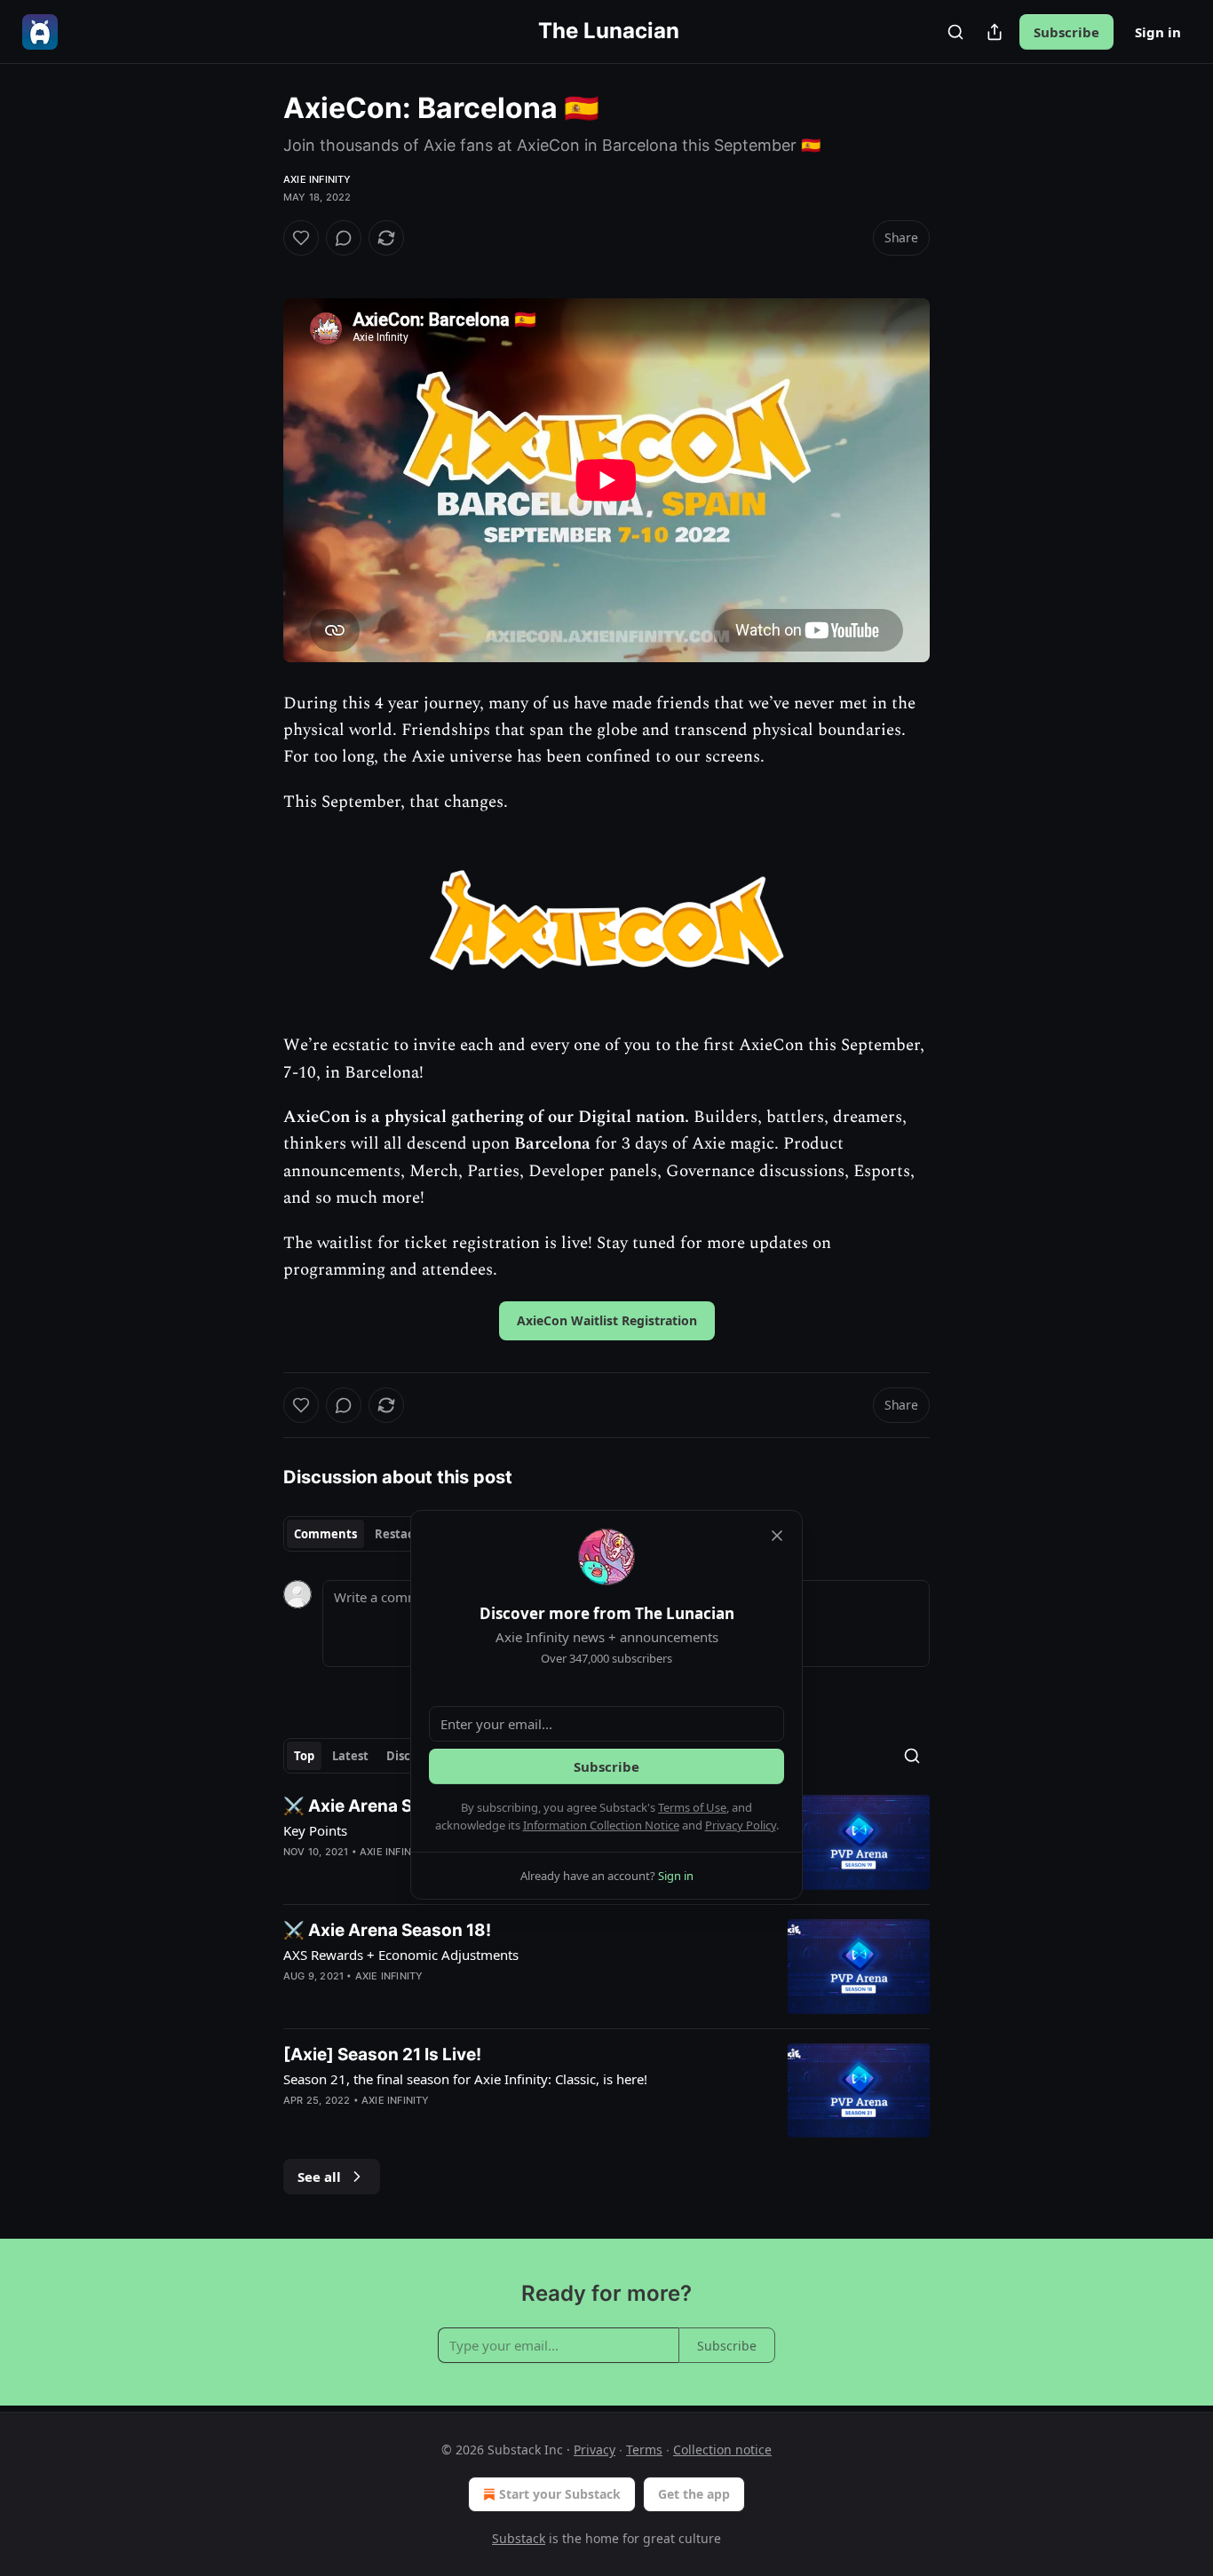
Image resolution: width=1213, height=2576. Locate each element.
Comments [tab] (325, 1534)
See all (319, 2177)
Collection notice (722, 2450)
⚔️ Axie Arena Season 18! (387, 1930)
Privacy (595, 2450)
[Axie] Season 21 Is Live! (382, 2054)
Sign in (1158, 32)
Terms (644, 2450)
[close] (777, 1536)
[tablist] (360, 1534)
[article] (606, 1967)
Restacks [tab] (400, 1534)
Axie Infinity (317, 179)
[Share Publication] (995, 32)
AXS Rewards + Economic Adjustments (401, 1955)
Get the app (694, 2494)
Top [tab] (304, 1756)
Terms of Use (692, 1807)
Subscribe (1066, 32)
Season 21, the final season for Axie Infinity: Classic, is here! (465, 2079)
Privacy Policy (741, 1825)
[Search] (955, 32)
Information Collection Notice (601, 1825)
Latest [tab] (350, 1756)
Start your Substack (560, 2494)
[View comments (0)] (344, 238)
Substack (519, 2538)
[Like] (301, 238)
